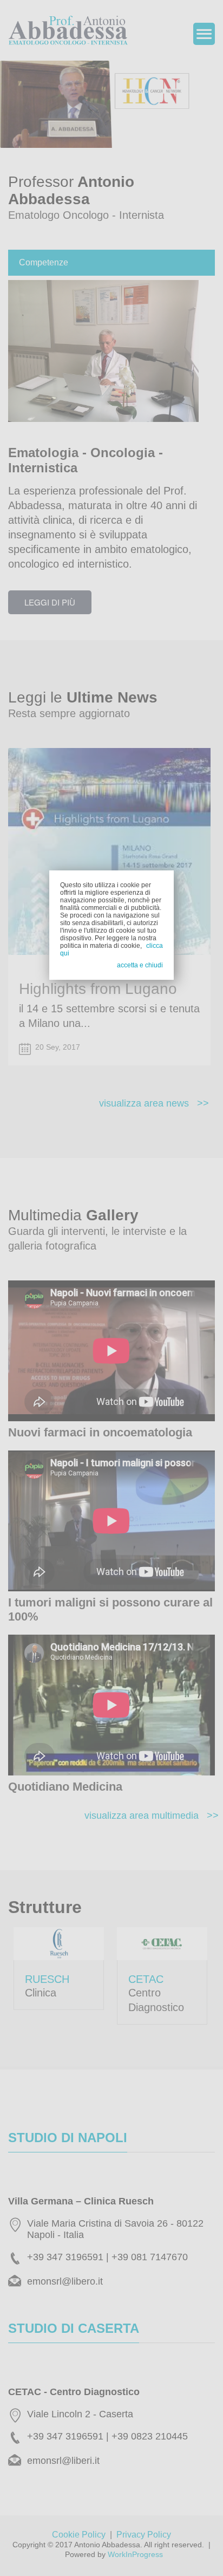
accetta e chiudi (140, 965)
